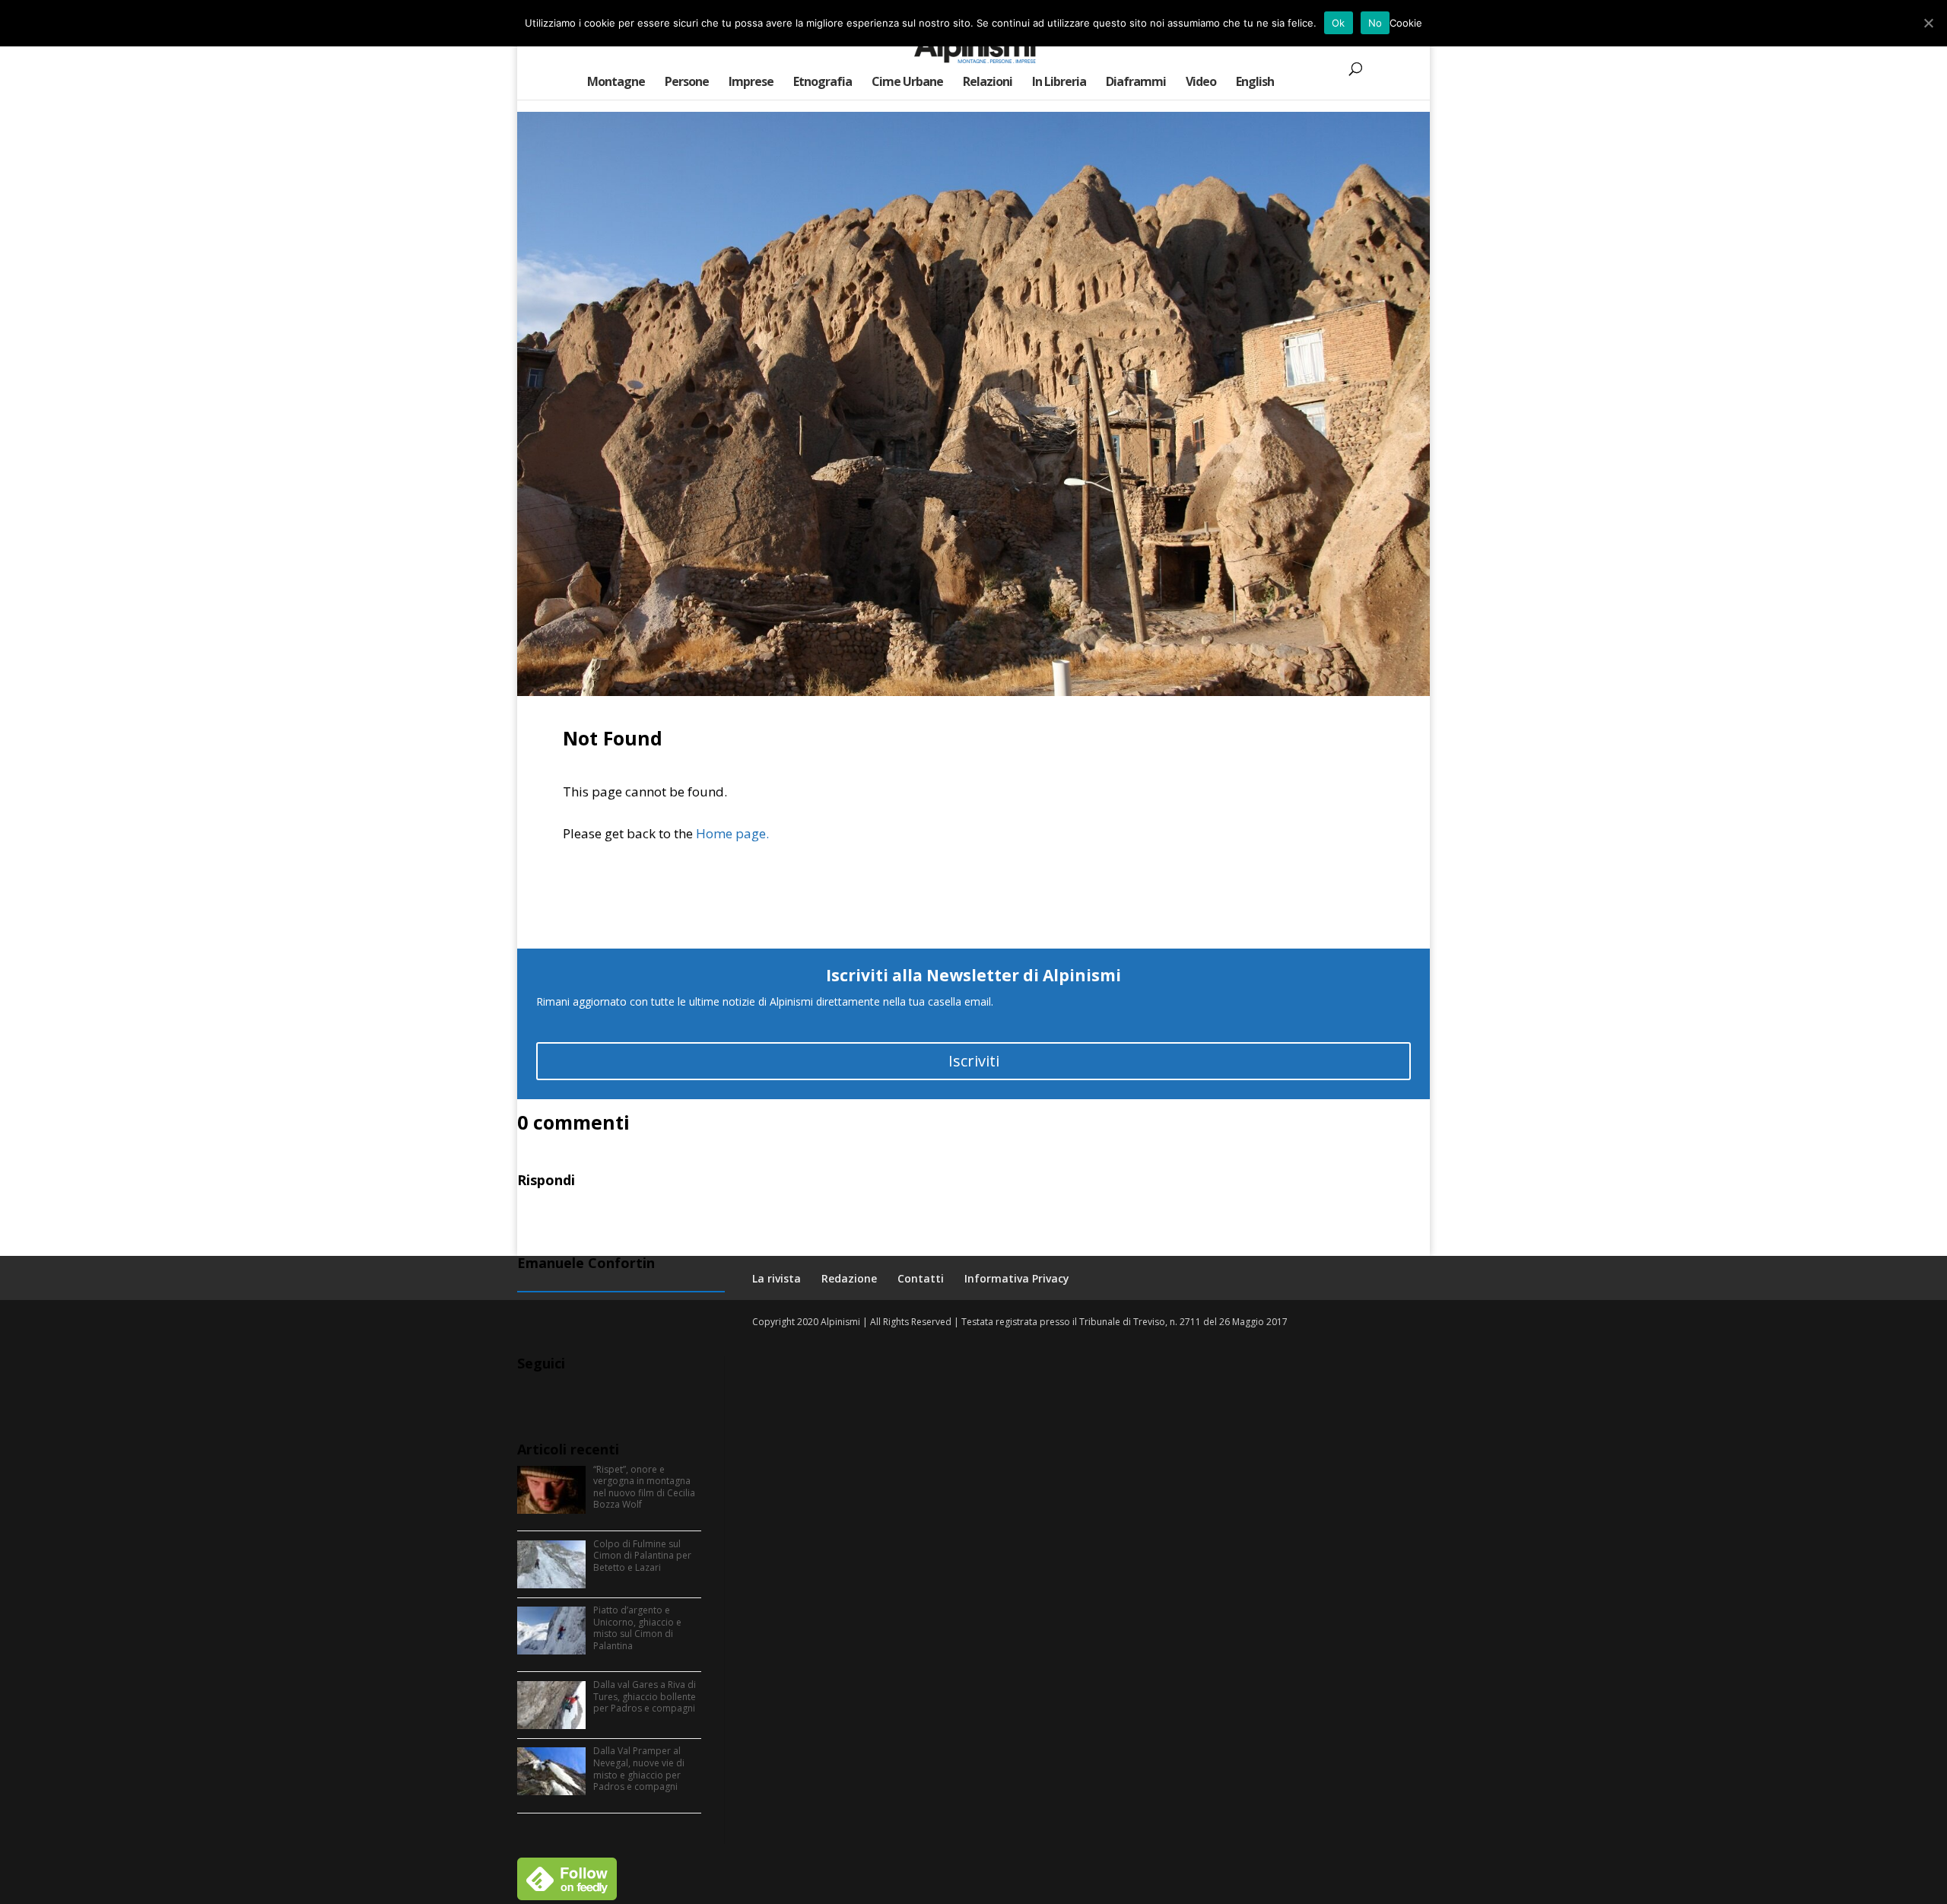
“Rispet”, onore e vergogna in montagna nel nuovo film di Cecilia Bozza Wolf (644, 1487)
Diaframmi (1136, 83)
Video (1201, 83)
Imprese (751, 83)
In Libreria (1059, 83)
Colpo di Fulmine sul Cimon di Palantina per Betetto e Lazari (642, 1556)
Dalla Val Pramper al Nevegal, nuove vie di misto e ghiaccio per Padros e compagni (639, 1769)
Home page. (732, 833)
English (1255, 83)
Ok (1339, 23)
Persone (687, 83)
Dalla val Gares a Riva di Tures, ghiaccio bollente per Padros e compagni (645, 1696)
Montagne (616, 83)
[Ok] (1928, 23)
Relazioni (988, 83)
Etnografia (823, 83)
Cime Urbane (907, 83)
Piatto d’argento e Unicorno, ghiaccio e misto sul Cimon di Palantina (637, 1628)
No (1375, 23)
